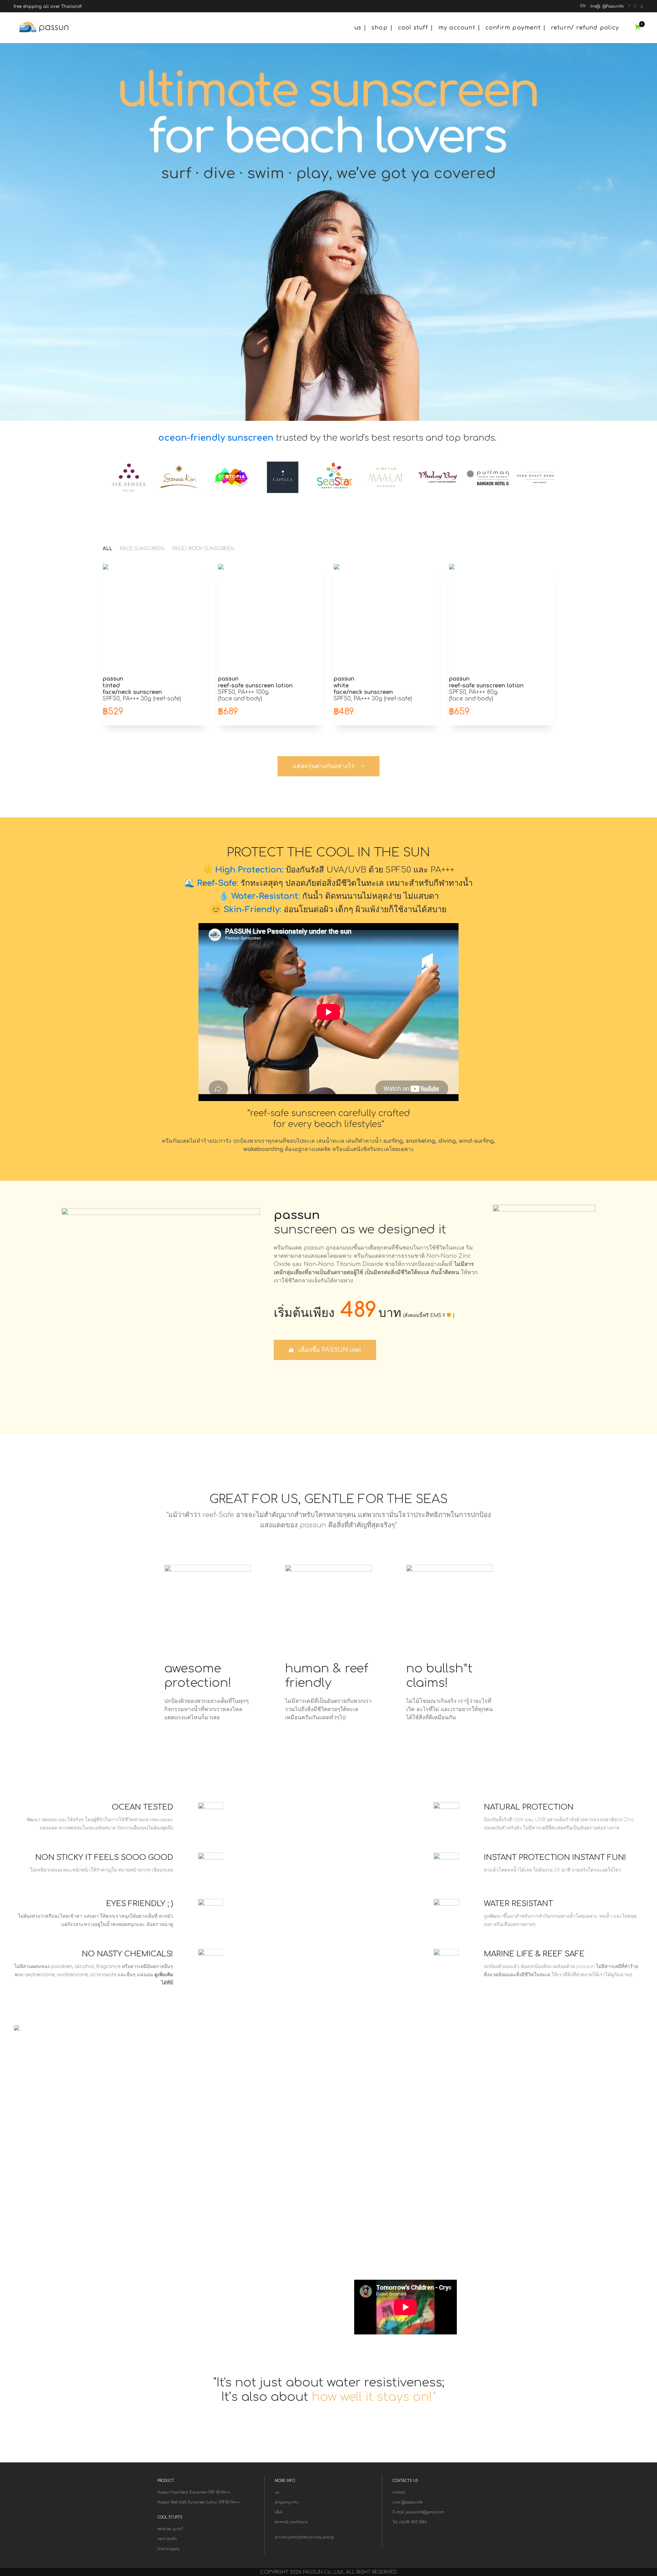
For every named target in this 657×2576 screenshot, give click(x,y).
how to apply (168, 2549)
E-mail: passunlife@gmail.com (418, 2512)
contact (399, 2492)
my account (457, 28)
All (107, 549)
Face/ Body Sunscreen (203, 549)
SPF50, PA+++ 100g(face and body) (255, 689)
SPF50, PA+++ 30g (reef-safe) (142, 689)
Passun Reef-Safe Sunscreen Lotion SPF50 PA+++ (198, 2502)
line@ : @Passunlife (607, 6)
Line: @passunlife (408, 2502)
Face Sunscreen (142, 549)
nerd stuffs (167, 2539)
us (358, 28)
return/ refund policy (585, 28)
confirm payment (513, 28)
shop (380, 28)
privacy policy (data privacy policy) (304, 2537)
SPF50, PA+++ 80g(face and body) (486, 689)
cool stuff (413, 28)
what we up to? (170, 2529)
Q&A (279, 2512)
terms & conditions (291, 2522)
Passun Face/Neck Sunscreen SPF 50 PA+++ (194, 2492)
